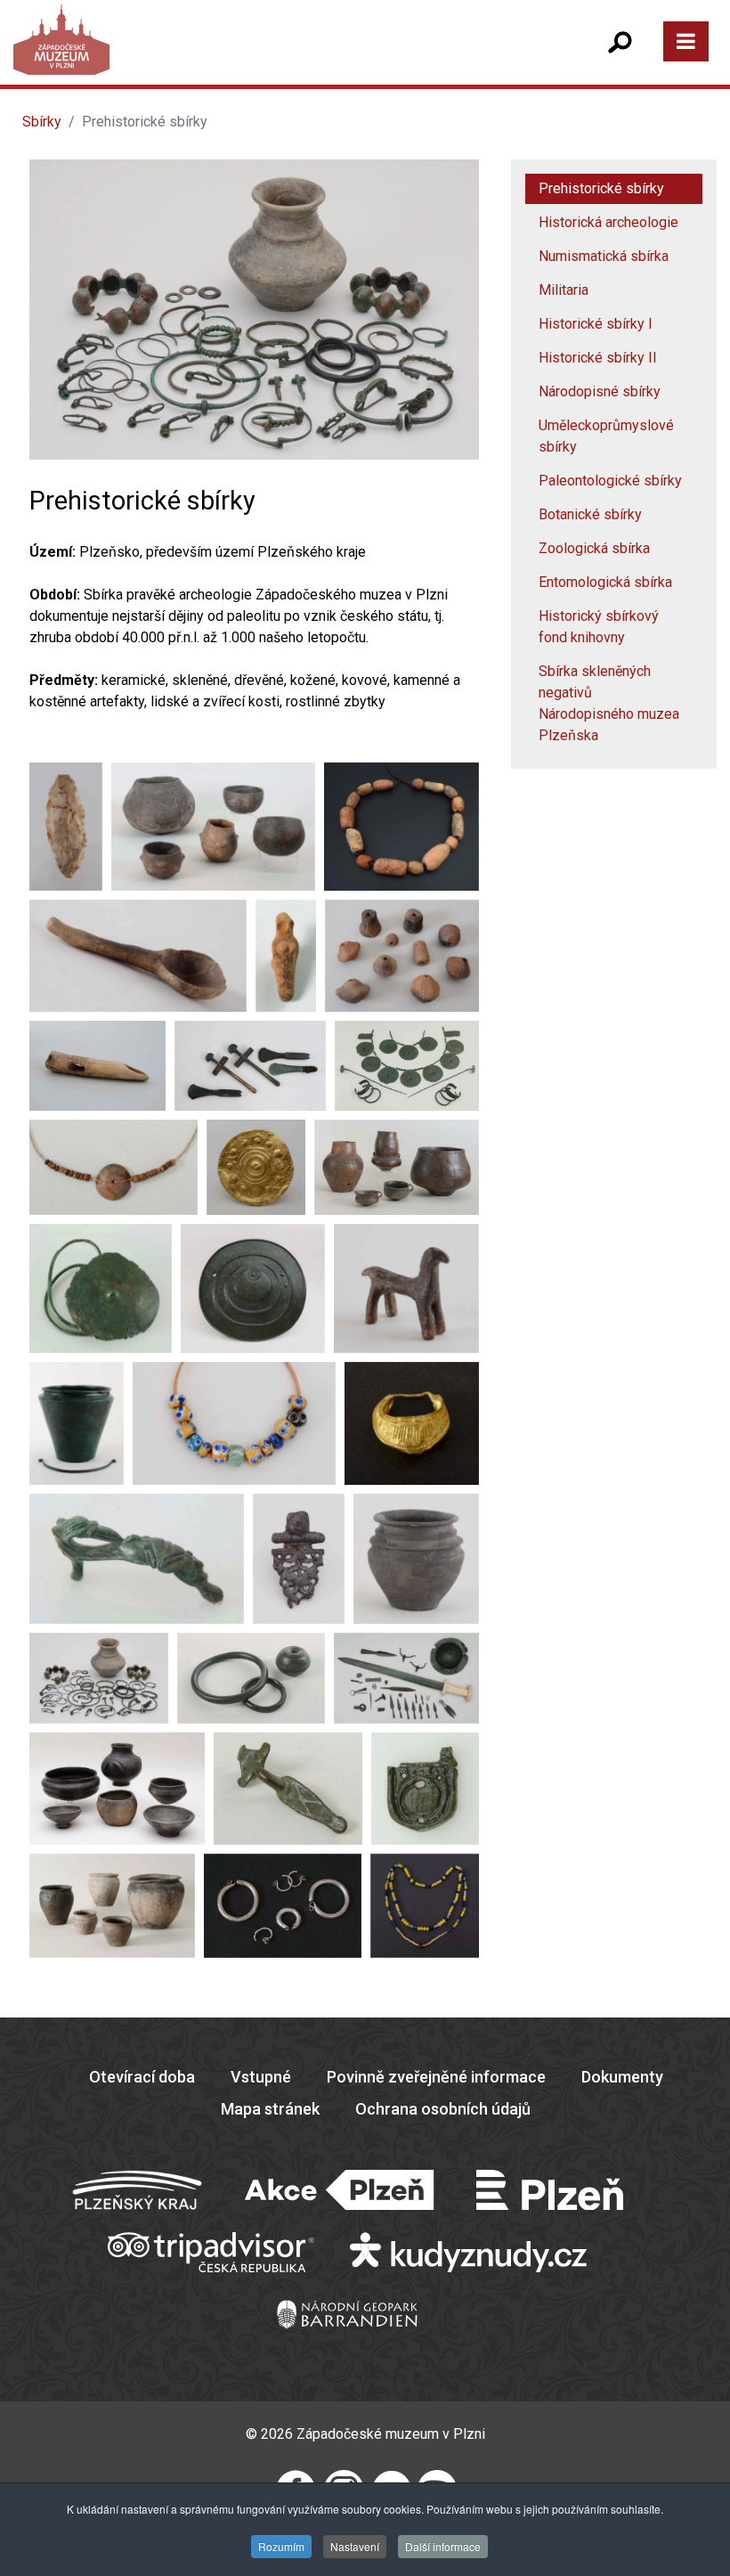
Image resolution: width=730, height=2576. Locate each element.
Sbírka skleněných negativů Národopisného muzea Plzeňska (609, 703)
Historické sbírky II (598, 358)
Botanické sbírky (590, 514)
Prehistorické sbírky (601, 188)
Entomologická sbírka (605, 582)
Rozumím (281, 2546)
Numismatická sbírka (604, 256)
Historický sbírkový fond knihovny (599, 627)
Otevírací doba (142, 2077)
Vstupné (261, 2077)
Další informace (443, 2546)
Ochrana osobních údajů (443, 2109)
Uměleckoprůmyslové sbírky (606, 436)
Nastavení (355, 2546)
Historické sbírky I (596, 324)
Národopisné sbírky (600, 391)
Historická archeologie (608, 222)
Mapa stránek (270, 2109)
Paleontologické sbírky (610, 481)
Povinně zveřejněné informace (436, 2077)
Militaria (564, 290)
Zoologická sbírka (594, 548)
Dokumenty (622, 2077)
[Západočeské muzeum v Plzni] (195, 57)
